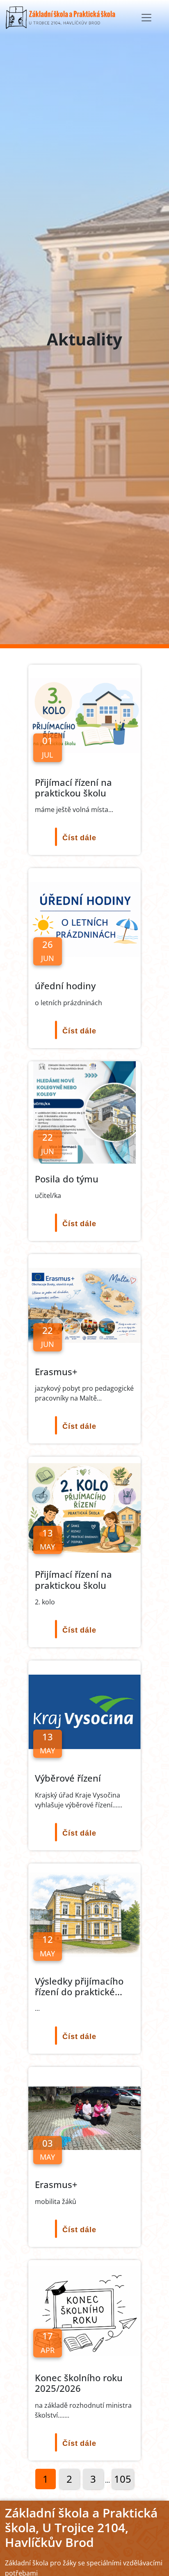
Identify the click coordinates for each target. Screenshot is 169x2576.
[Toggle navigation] (146, 18)
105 (123, 2479)
